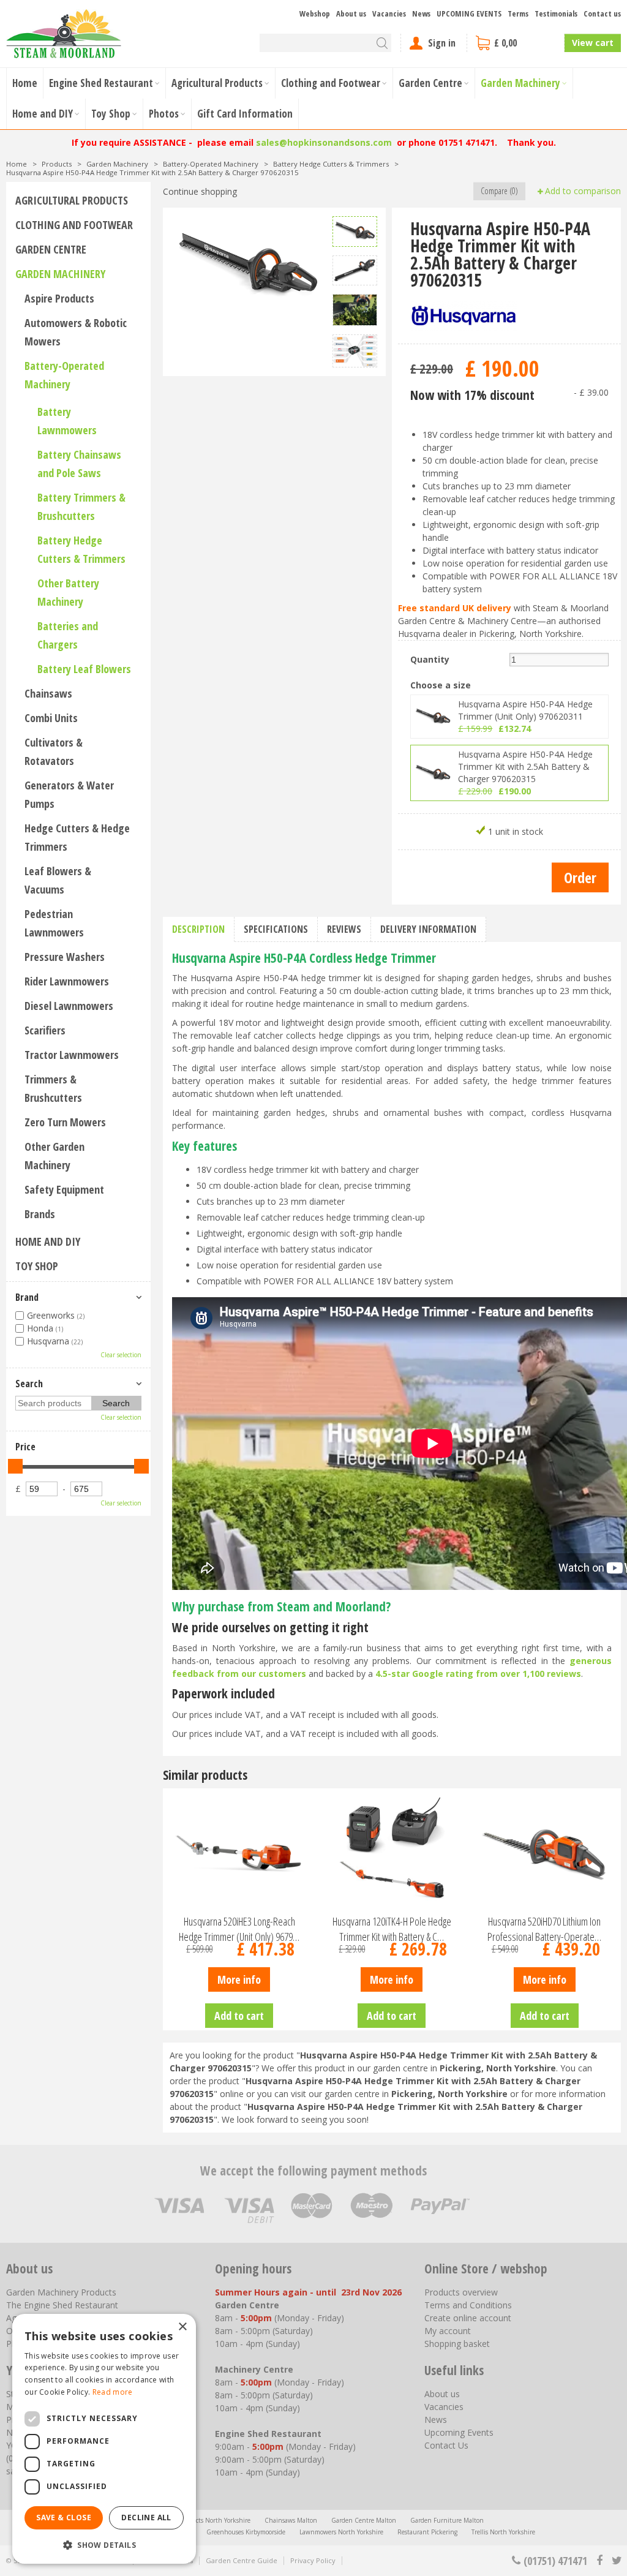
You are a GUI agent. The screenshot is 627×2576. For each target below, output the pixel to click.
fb (599, 2561)
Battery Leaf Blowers (84, 669)
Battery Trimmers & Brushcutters (81, 507)
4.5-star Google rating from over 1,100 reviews (478, 1674)
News (436, 2420)
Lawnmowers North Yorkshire (341, 2532)
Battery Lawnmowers (67, 421)
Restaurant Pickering (427, 2532)
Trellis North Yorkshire (503, 2532)
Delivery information (428, 929)
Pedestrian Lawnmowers (54, 923)
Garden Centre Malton (364, 2520)
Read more (113, 2392)
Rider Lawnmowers (67, 981)
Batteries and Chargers (68, 635)
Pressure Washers (65, 957)
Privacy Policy (313, 2560)
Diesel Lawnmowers (69, 1006)
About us (442, 2394)
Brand (27, 1297)
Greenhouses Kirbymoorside (246, 2532)
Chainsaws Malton (291, 2520)
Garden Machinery (60, 274)
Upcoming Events (459, 2432)
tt (616, 2561)
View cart (593, 43)
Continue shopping (200, 191)
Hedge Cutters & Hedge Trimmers (77, 837)
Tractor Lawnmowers (72, 1055)
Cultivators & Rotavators (54, 751)
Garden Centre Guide (242, 2560)
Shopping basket (457, 2344)
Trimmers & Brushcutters (53, 1088)
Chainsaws (48, 693)
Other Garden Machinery (54, 1156)
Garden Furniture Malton (447, 2520)
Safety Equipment (64, 1189)
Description (198, 929)
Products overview (461, 2292)
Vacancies (444, 2407)
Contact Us (446, 2445)
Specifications (276, 929)
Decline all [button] (146, 2518)
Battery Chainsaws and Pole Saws (79, 464)
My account (448, 2331)
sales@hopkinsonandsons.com (324, 142)
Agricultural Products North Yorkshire (197, 2520)
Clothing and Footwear (74, 225)
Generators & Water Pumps (69, 794)
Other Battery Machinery (68, 592)
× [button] (182, 2327)
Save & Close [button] (64, 2518)
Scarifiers (45, 1030)
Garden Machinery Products (61, 2292)
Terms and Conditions (468, 2305)
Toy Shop (37, 1266)
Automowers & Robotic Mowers (76, 332)
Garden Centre (51, 249)
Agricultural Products (72, 200)
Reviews (344, 929)
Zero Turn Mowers (65, 1122)
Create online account (468, 2318)
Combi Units (51, 718)
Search (29, 1384)
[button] (104, 2544)
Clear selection (121, 1355)
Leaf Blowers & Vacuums (58, 880)
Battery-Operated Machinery (64, 375)
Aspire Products (59, 298)
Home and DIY (48, 1241)
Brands (40, 1214)
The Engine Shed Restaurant (62, 2305)
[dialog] (104, 2439)
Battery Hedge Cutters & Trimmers (81, 549)
